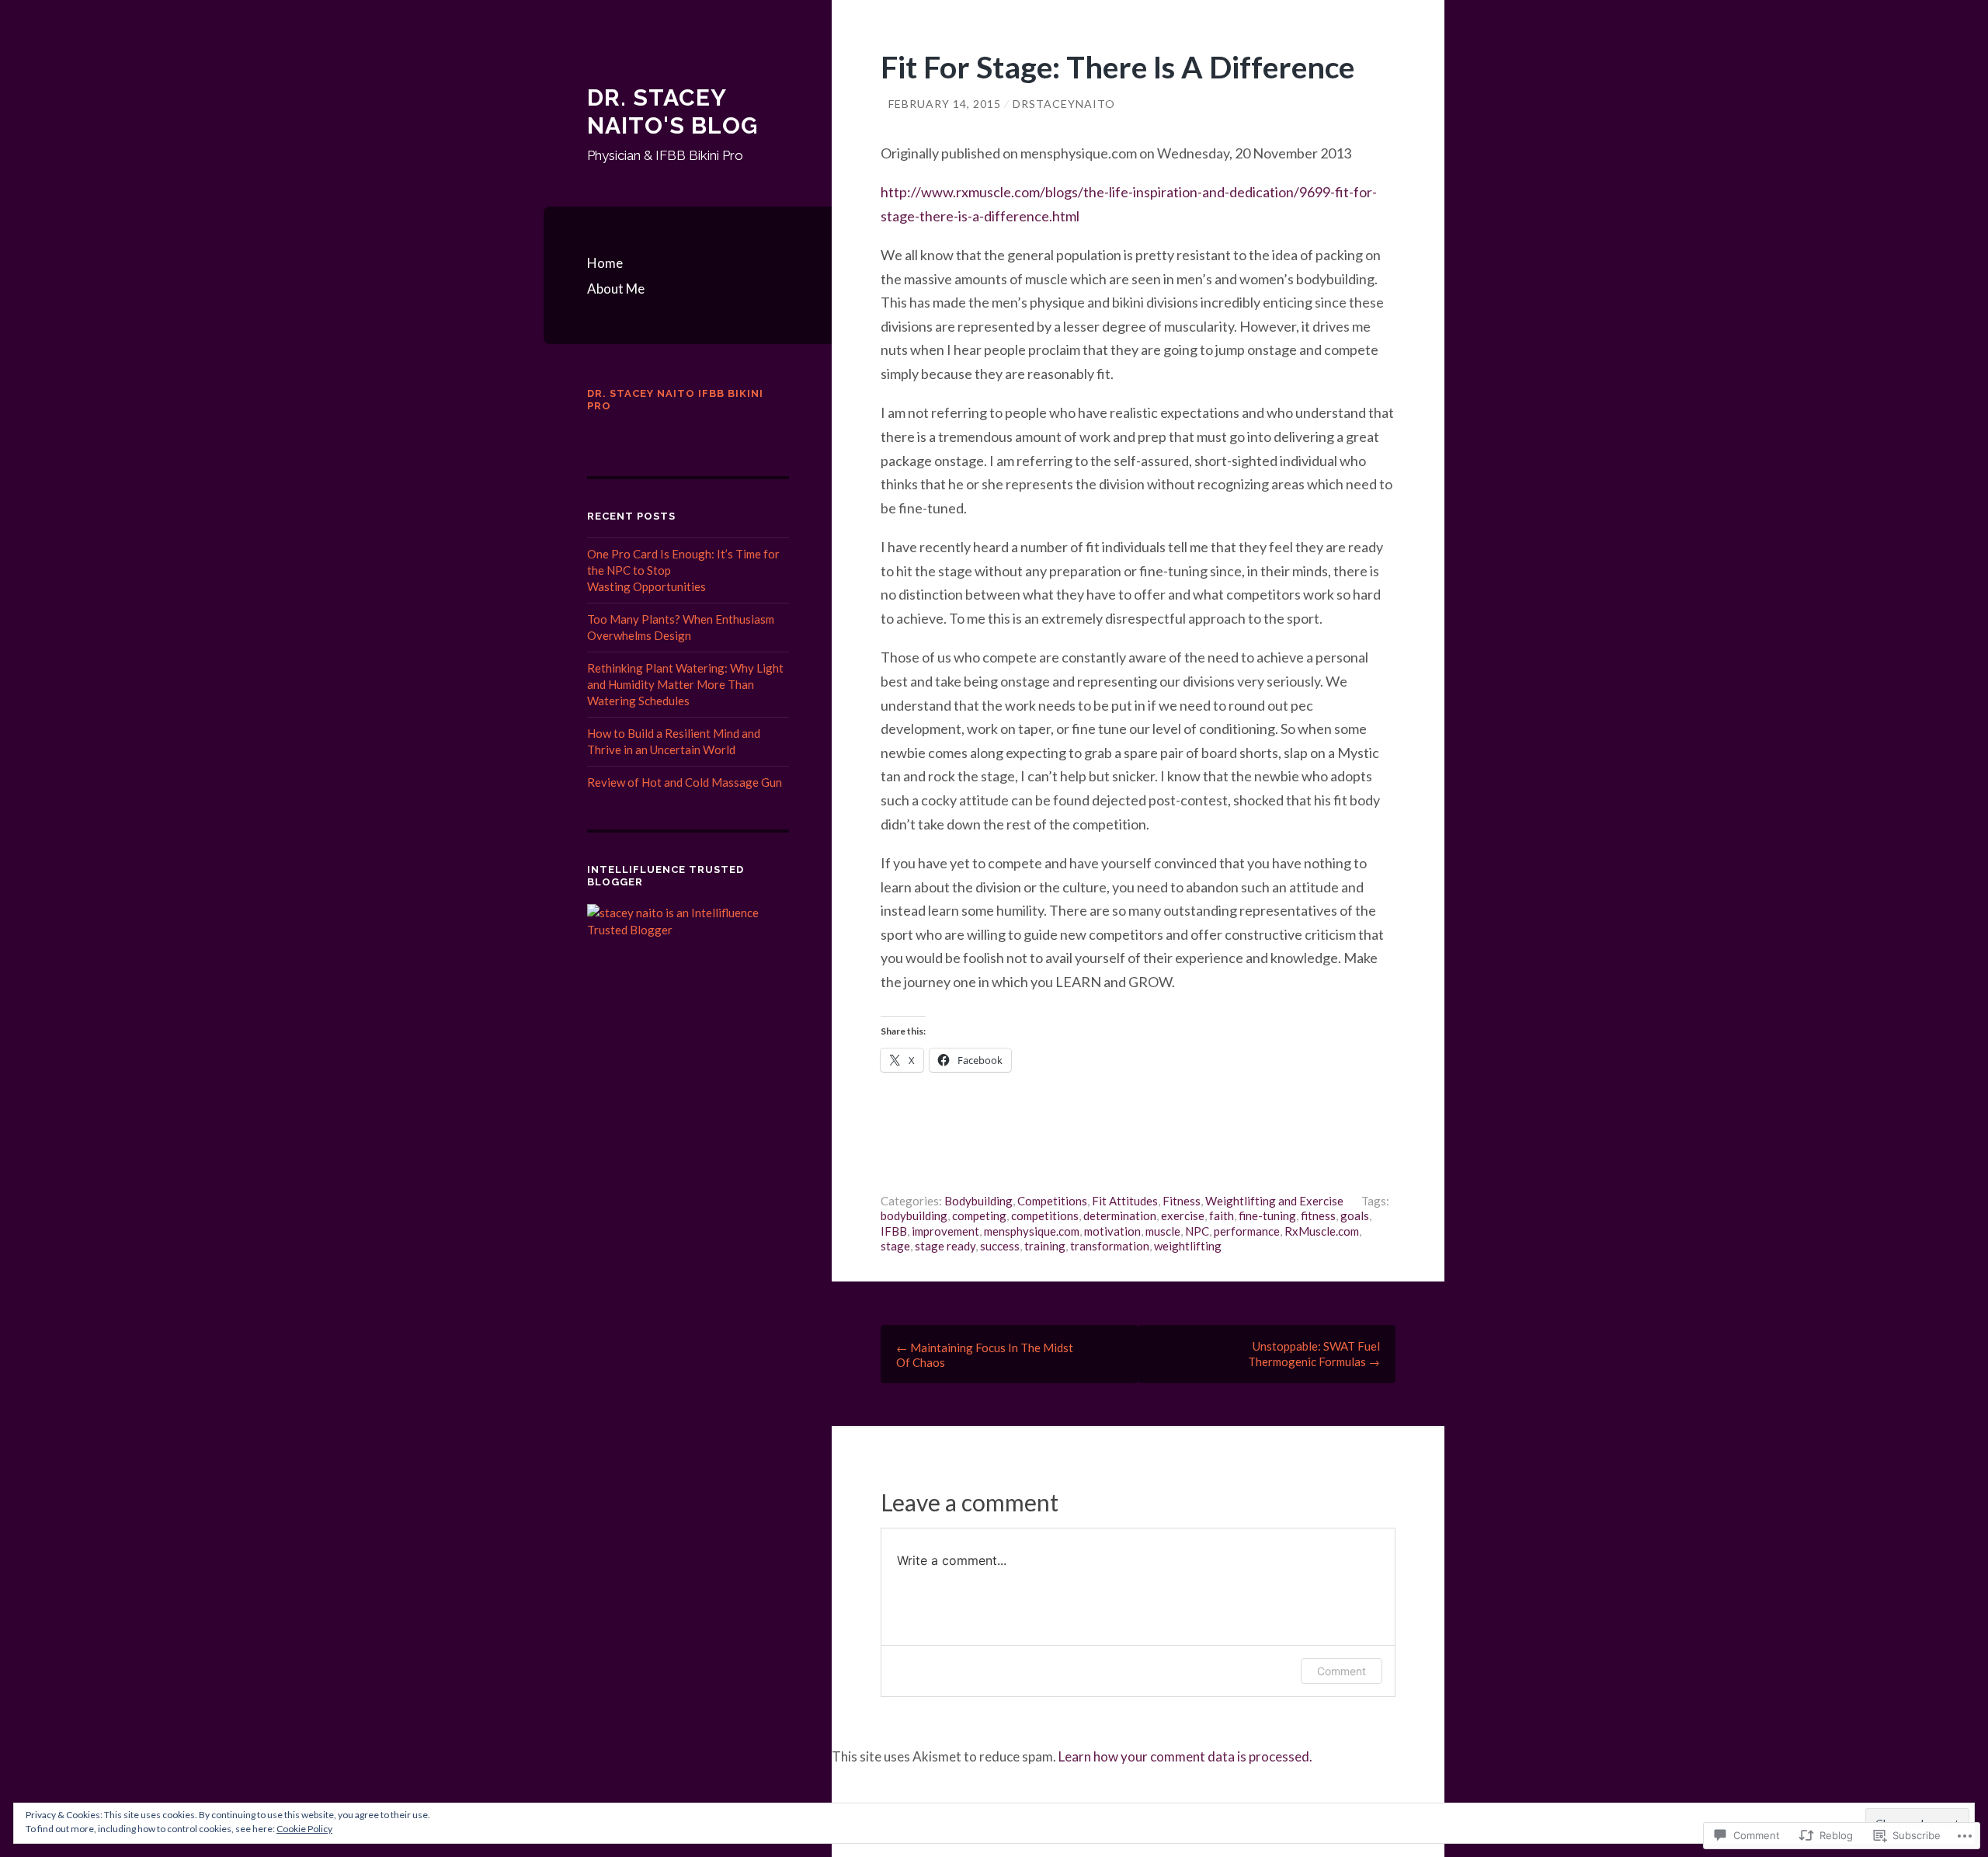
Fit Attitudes (1125, 1201)
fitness (1318, 1215)
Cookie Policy (304, 1829)
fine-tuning (1267, 1215)
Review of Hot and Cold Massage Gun (685, 782)
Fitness (1182, 1201)
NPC (1197, 1231)
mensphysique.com (1032, 1231)
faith (1222, 1215)
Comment (1342, 1671)
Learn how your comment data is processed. (1185, 1756)
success (1000, 1246)
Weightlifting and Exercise (1274, 1201)
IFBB (894, 1231)
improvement (945, 1231)
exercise (1183, 1215)
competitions (1045, 1215)
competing (979, 1215)
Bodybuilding (978, 1201)
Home (605, 263)
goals (1355, 1215)
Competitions (1052, 1201)
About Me (616, 289)
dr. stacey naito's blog (673, 111)
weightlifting (1188, 1246)
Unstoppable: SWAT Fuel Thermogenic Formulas (1314, 1354)
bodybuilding (914, 1215)
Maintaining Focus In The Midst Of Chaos (985, 1355)
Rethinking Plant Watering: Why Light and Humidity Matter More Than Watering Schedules (685, 684)
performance (1247, 1231)
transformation (1110, 1246)
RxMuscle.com (1322, 1231)
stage (895, 1246)
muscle (1163, 1231)
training (1045, 1246)
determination (1120, 1215)
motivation (1112, 1231)
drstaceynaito (1064, 104)
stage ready (945, 1246)
